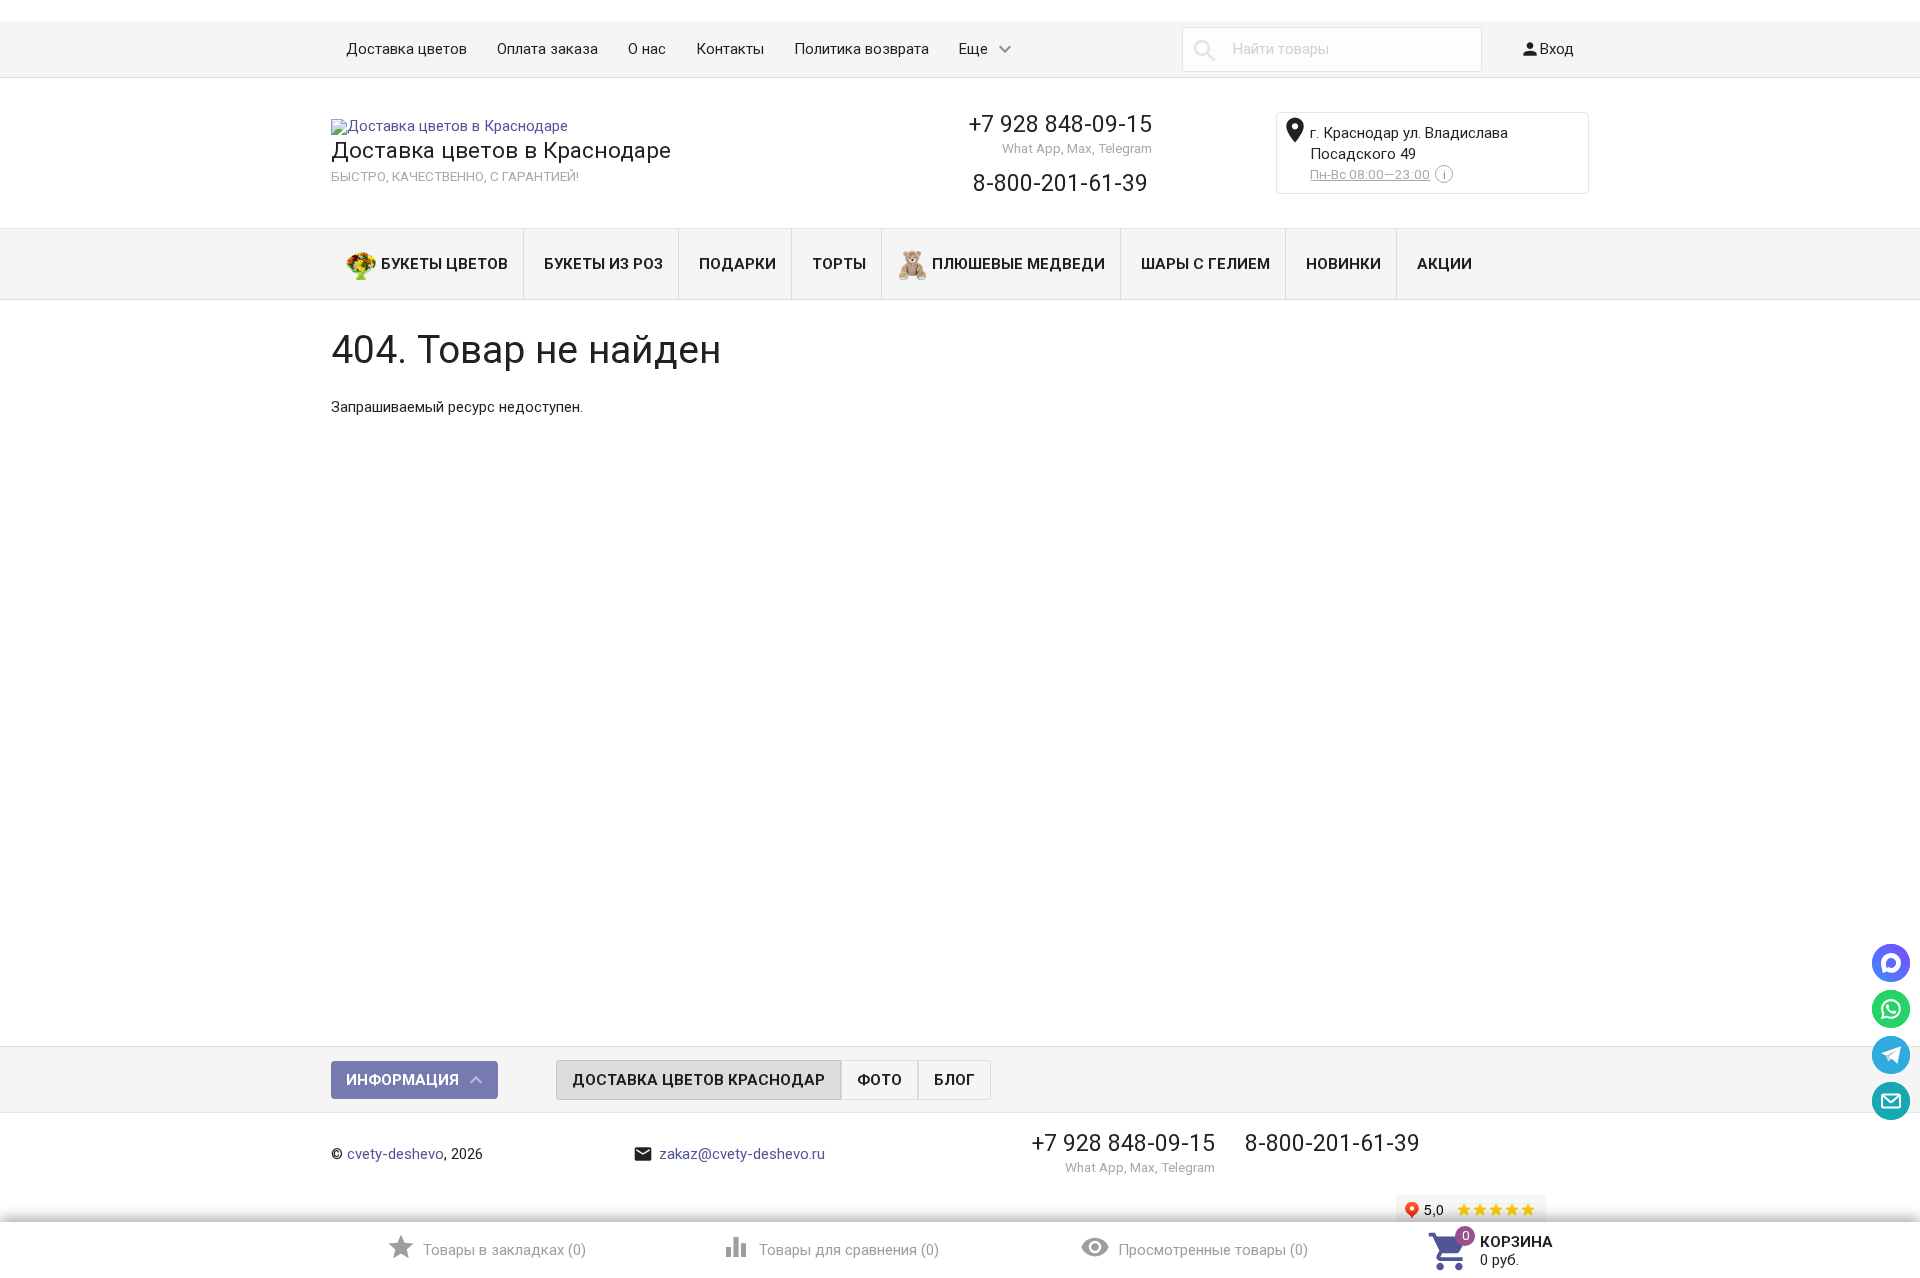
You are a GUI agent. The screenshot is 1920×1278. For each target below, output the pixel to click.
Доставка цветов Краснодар (698, 1080)
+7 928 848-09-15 (1060, 124)
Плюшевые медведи (1018, 264)
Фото (879, 1080)
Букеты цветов (444, 264)
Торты (839, 264)
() (486, 1247)
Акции (1444, 264)
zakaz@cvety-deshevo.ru (729, 1154)
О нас (647, 49)
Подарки (737, 264)
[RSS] (1574, 1081)
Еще (973, 49)
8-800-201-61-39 (1060, 183)
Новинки (1343, 264)
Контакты (730, 49)
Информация (402, 1080)
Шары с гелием (1205, 264)
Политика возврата (861, 49)
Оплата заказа (547, 49)
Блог (954, 1080)
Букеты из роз (603, 264)
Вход (1547, 49)
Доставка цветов (406, 49)
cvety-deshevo (395, 1154)
